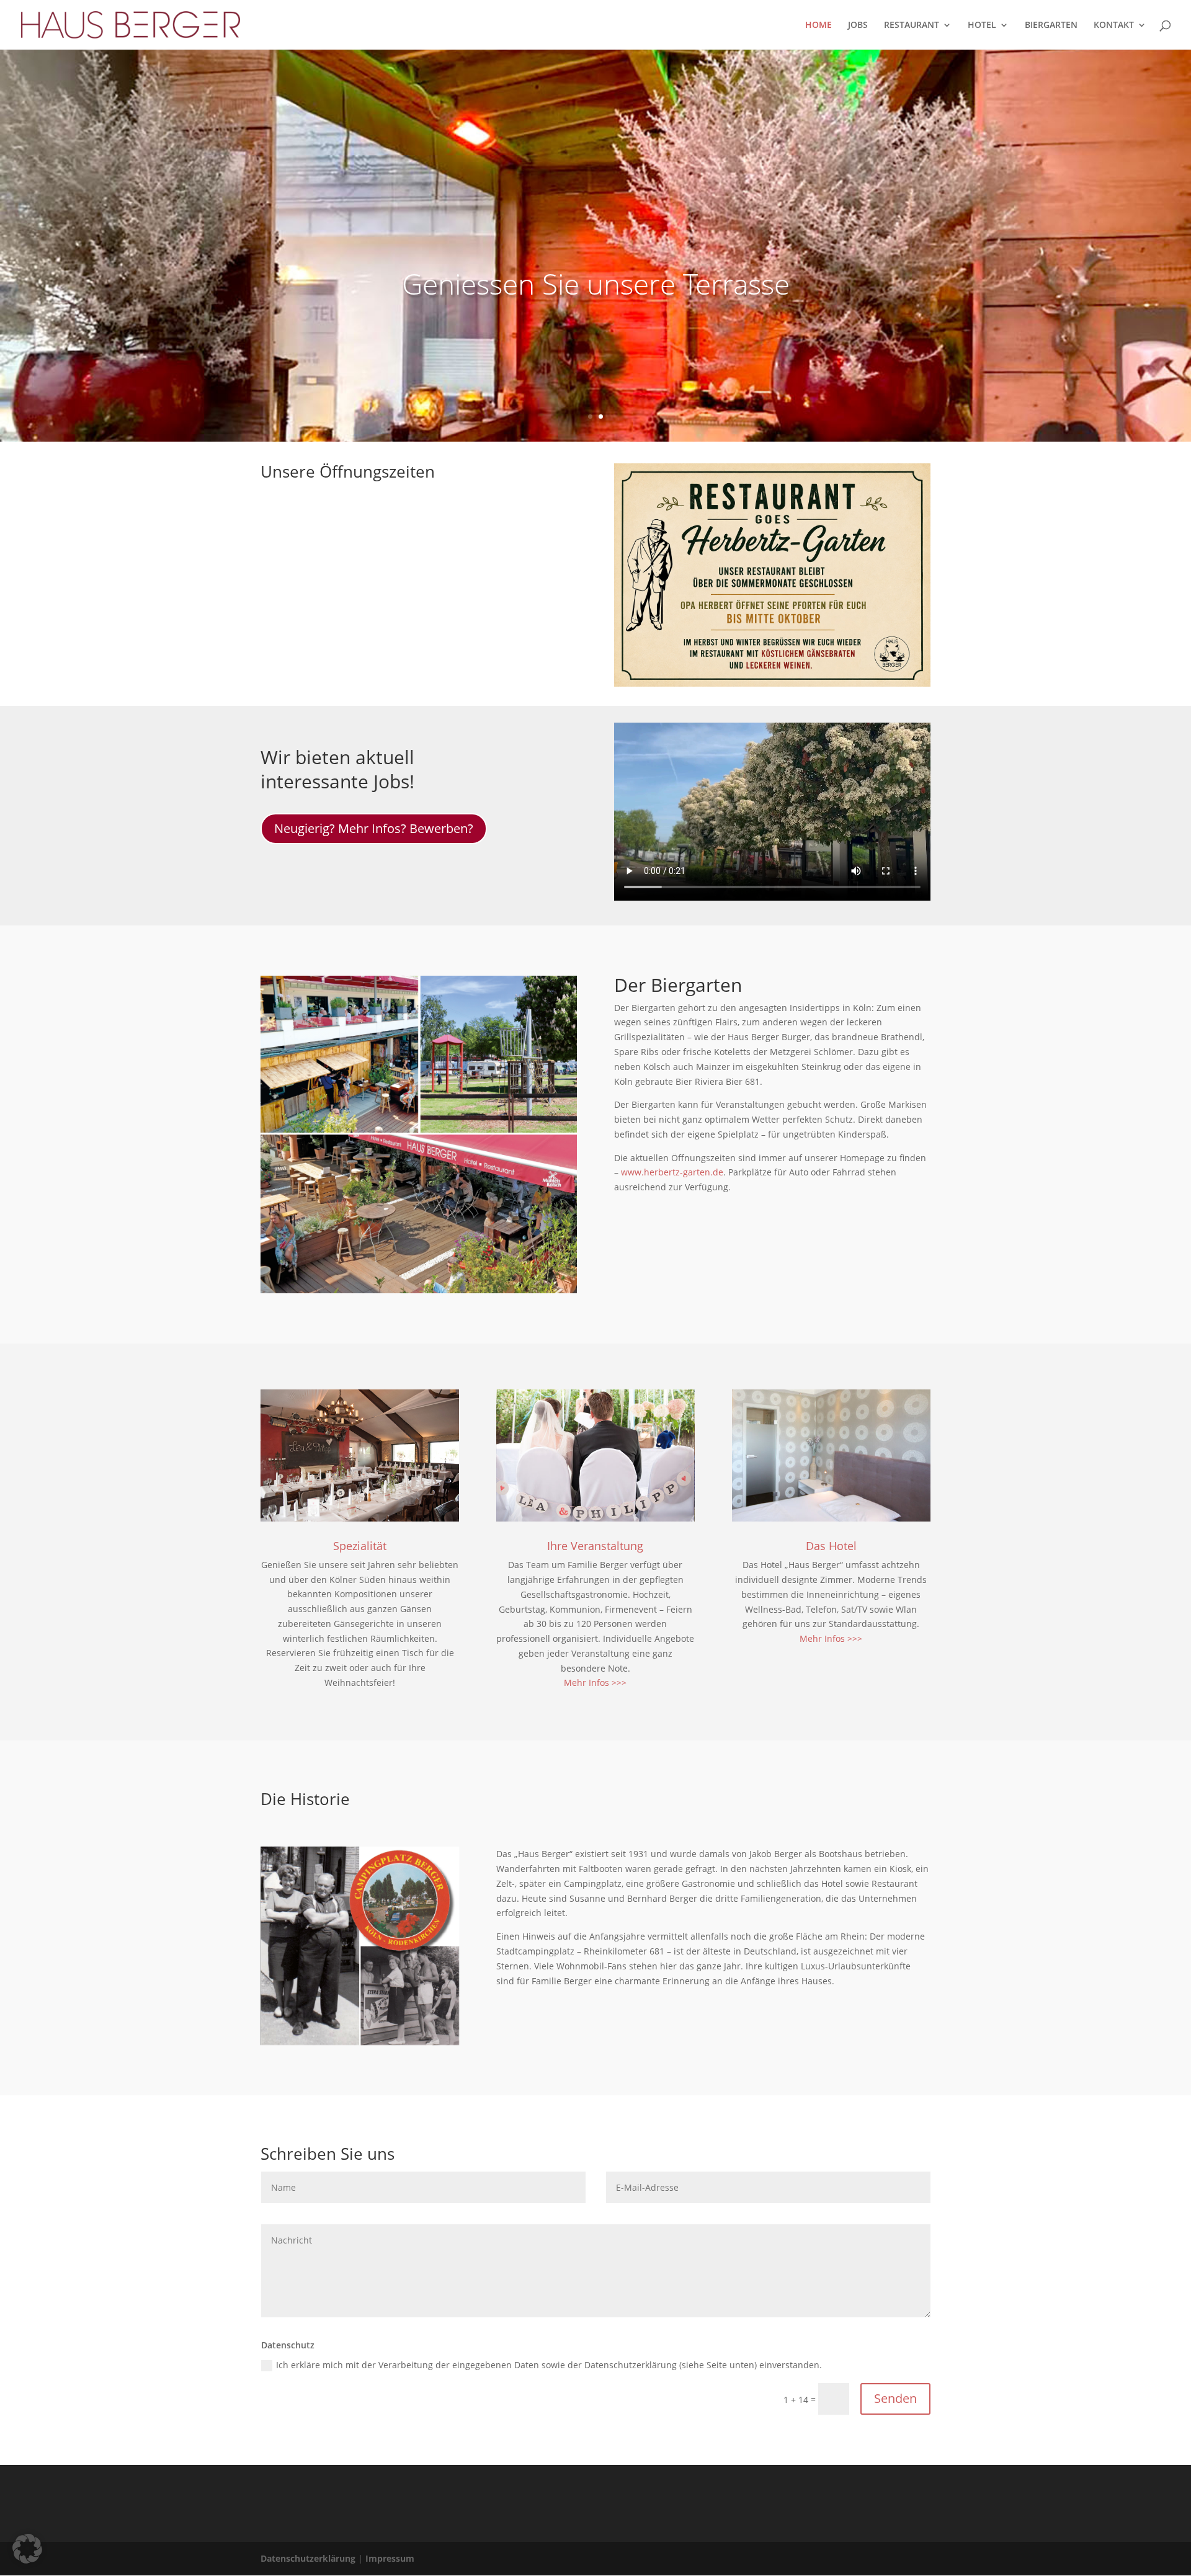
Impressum (390, 2558)
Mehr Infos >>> (595, 1682)
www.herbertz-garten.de (672, 1172)
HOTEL (982, 25)
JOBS (858, 25)
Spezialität (360, 1546)
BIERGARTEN (1051, 25)
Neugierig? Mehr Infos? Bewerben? (374, 828)
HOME (819, 25)
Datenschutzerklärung (308, 2558)
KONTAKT (1114, 25)
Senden (895, 2398)
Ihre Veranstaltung (595, 1546)
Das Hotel (831, 1546)
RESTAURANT (912, 25)
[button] (27, 2549)
